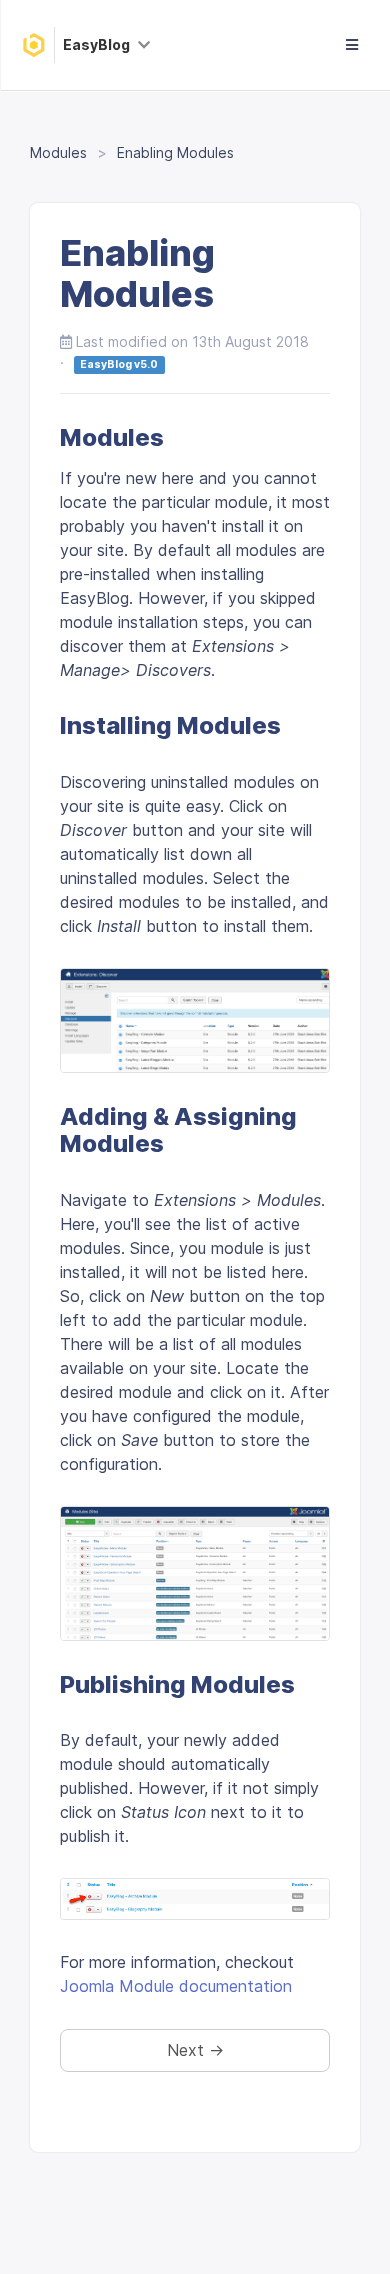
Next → (195, 2050)
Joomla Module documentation (176, 1986)
